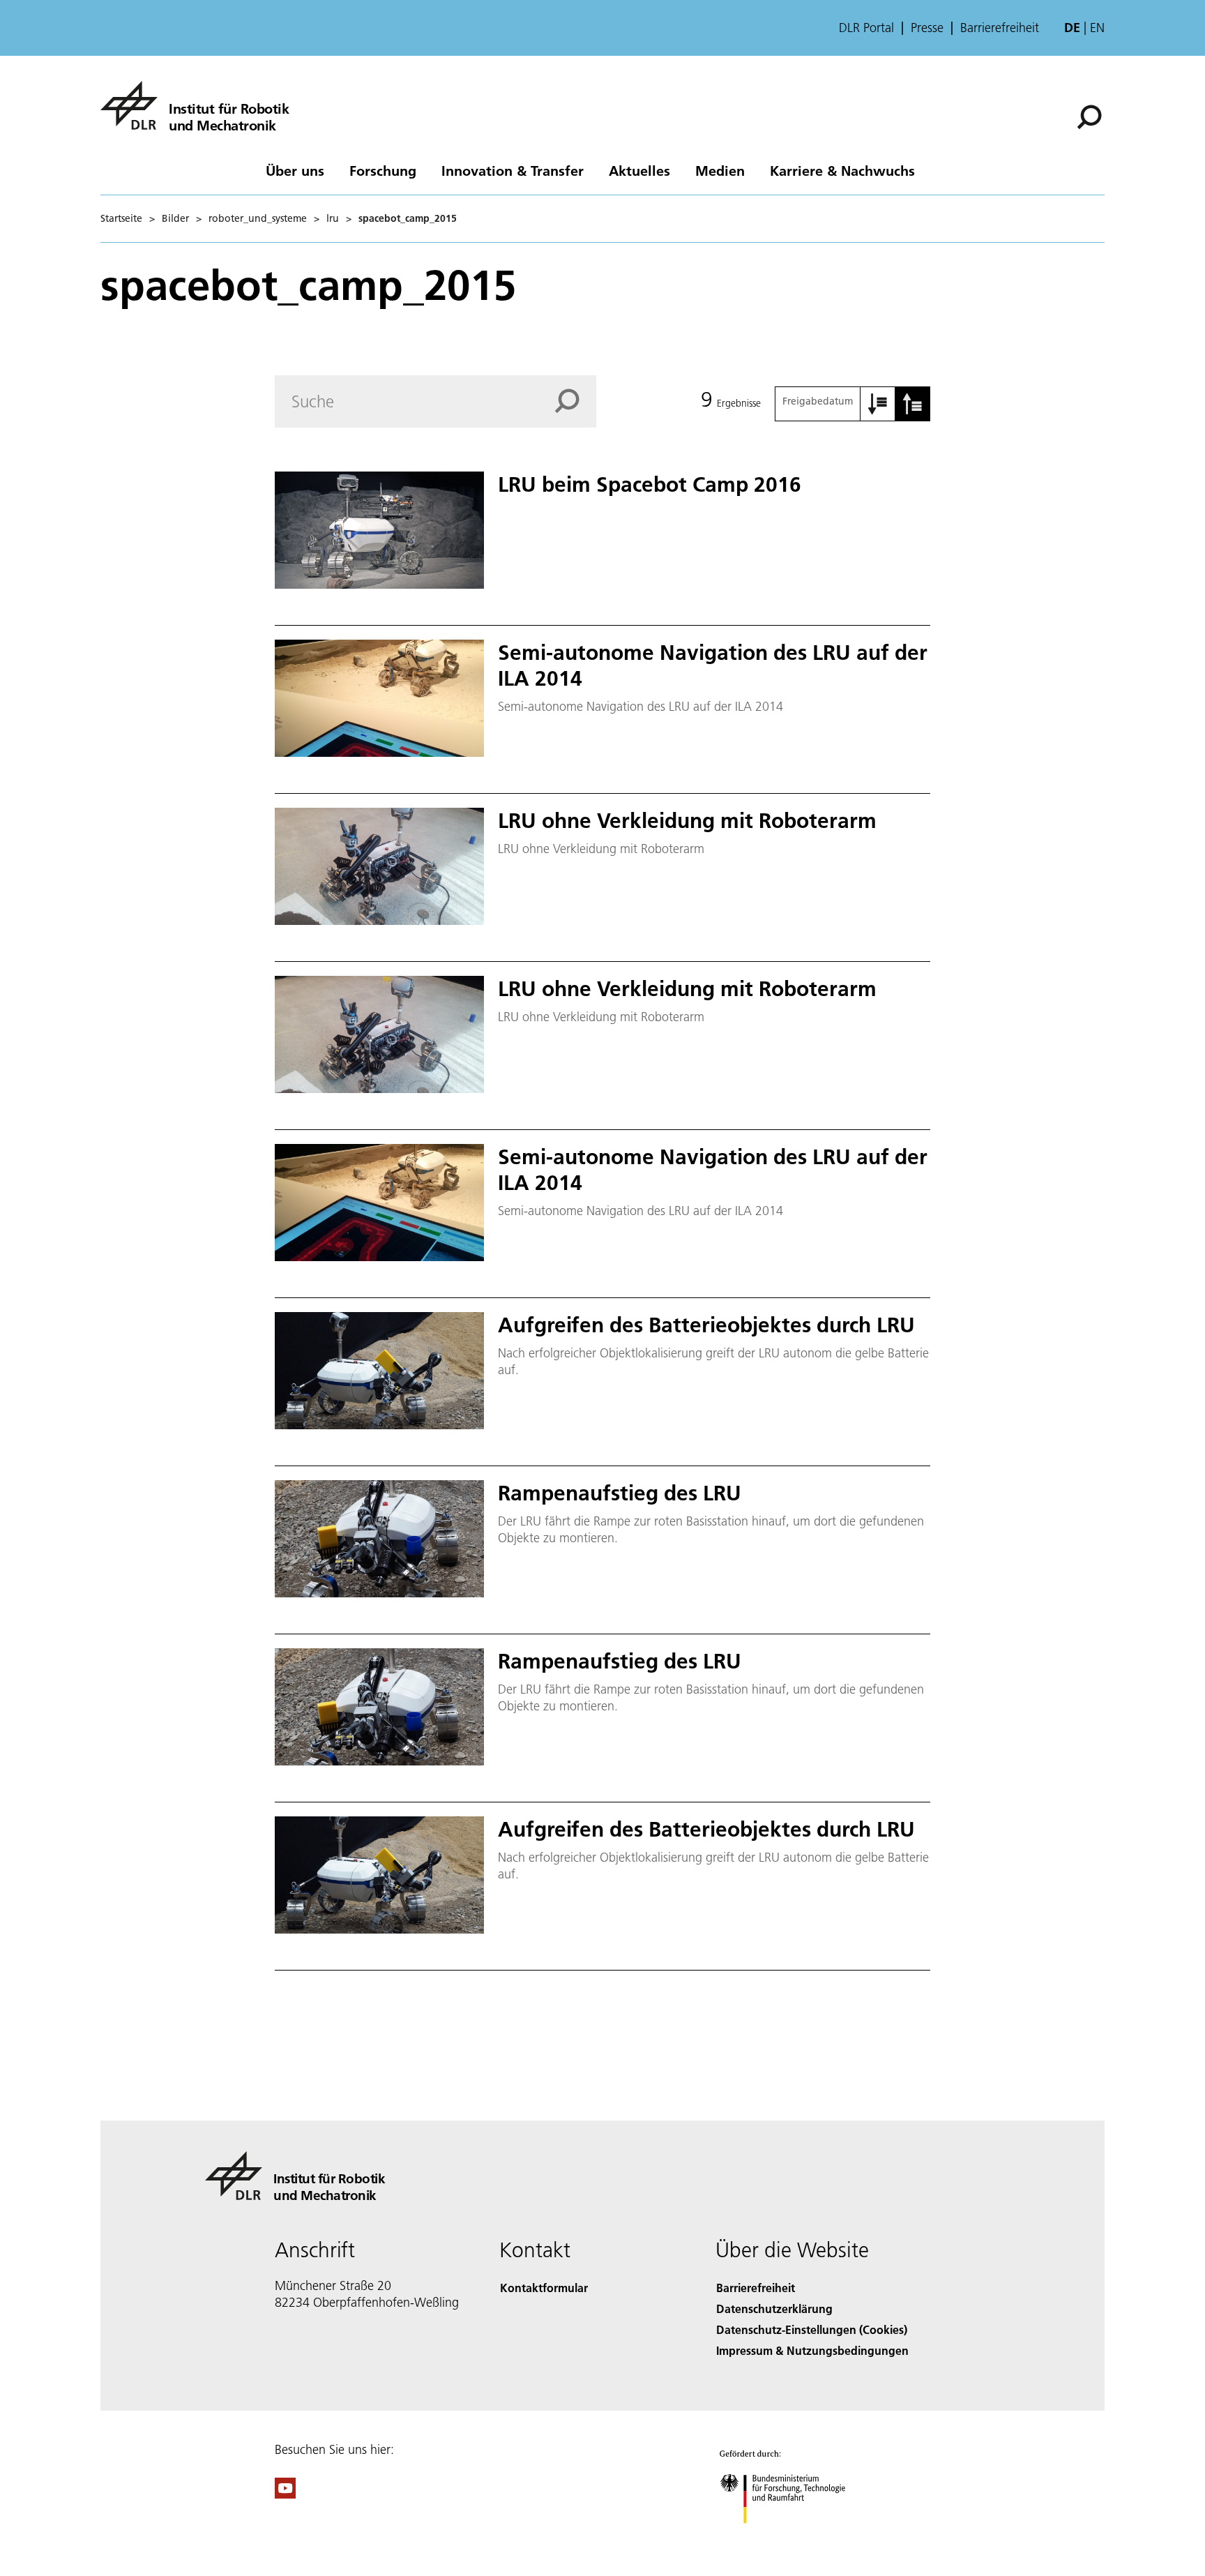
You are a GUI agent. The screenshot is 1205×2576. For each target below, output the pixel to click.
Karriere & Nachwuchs (842, 170)
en (1097, 28)
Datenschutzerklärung (774, 2308)
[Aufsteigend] (878, 404)
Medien (720, 170)
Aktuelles (639, 170)
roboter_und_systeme (258, 218)
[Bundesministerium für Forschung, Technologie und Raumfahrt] (796, 2537)
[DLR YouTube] (285, 2494)
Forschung (383, 170)
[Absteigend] (913, 404)
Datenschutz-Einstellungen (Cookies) (812, 2329)
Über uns (295, 170)
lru (333, 218)
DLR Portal (866, 28)
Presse (927, 28)
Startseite (121, 218)
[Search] (575, 401)
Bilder (175, 218)
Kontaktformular (544, 2288)
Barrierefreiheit (1000, 28)
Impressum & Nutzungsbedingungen (812, 2350)
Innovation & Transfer (513, 170)
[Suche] (1091, 116)
